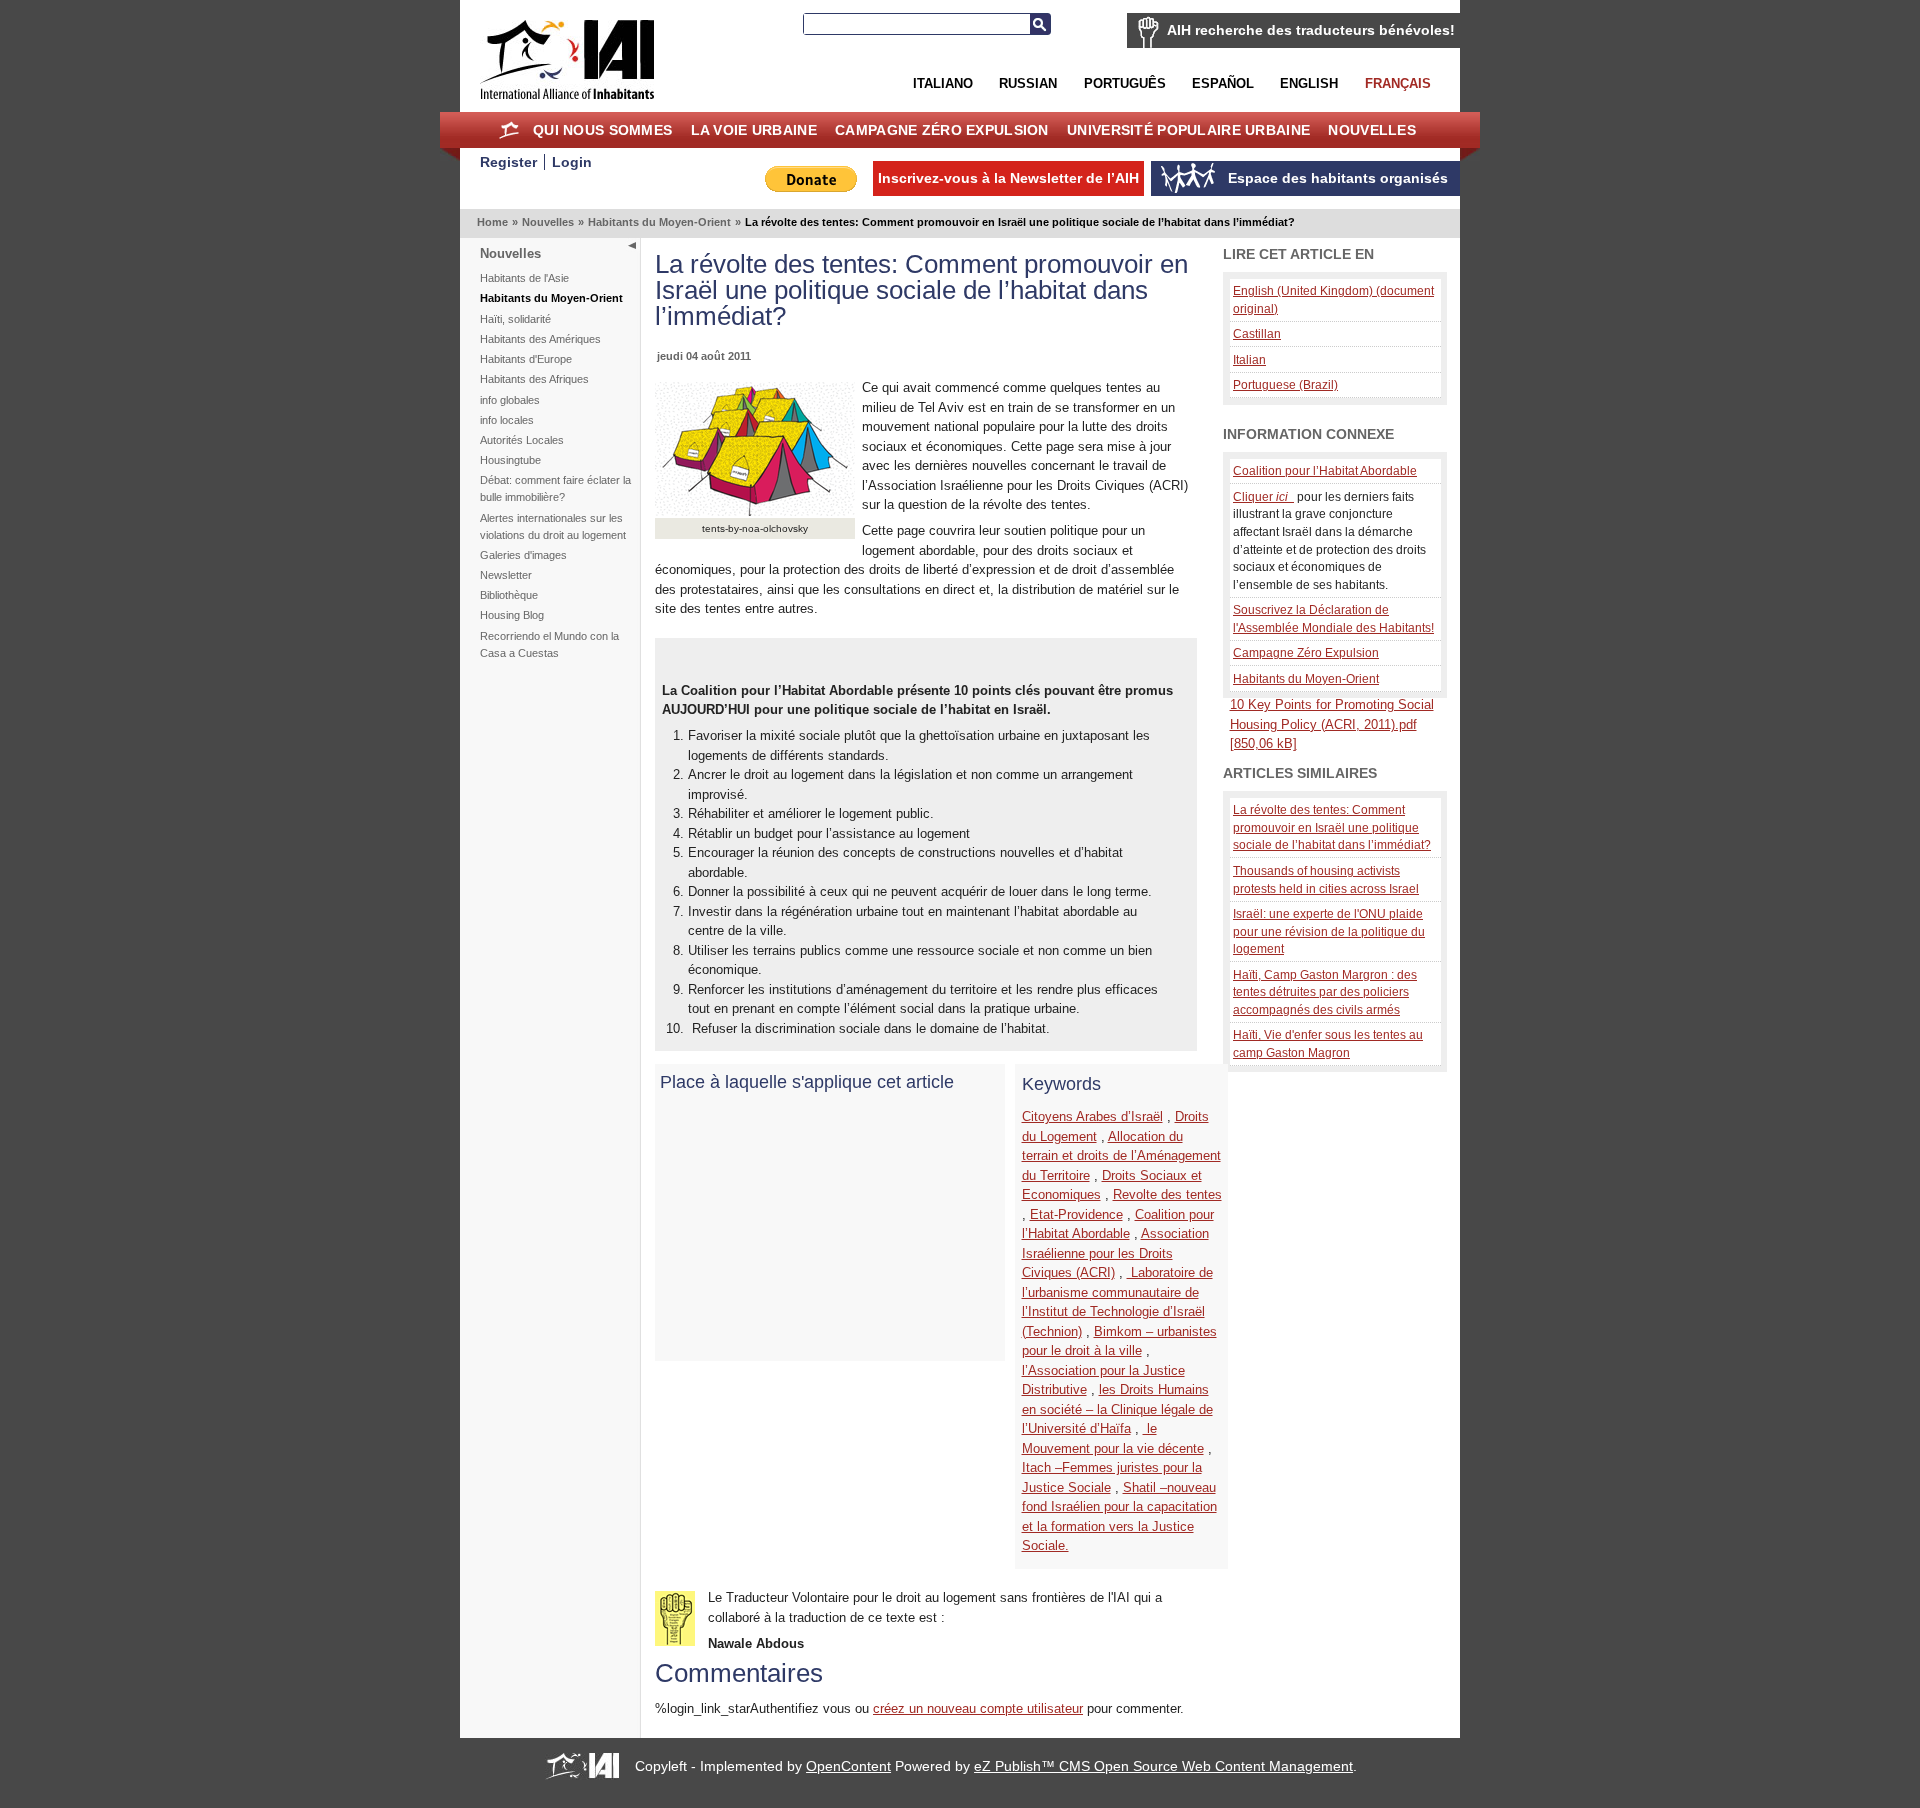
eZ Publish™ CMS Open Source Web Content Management (1163, 1766)
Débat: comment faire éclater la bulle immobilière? (555, 488)
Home (509, 130)
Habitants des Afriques (534, 379)
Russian (1028, 83)
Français (1398, 83)
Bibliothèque (509, 595)
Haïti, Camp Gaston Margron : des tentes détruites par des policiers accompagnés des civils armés (1325, 992)
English (1309, 83)
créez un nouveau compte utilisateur (978, 1708)
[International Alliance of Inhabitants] (567, 59)
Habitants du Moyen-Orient (659, 222)
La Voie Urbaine (754, 130)
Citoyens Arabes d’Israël (1092, 1116)
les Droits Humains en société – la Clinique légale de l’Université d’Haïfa (1117, 1409)
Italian (1249, 359)
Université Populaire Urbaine (1188, 130)
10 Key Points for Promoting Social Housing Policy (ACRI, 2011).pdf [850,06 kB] (1332, 724)
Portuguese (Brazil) (1285, 384)
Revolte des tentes (1167, 1194)
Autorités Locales (522, 440)
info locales (507, 420)
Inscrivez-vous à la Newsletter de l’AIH (1008, 178)
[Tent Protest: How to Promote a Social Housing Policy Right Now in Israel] (755, 511)
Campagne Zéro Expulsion (942, 130)
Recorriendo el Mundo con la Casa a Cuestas (549, 644)
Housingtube (510, 460)
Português (1125, 83)
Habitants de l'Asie (524, 278)
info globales (510, 400)
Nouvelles (1372, 130)
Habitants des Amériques (540, 339)
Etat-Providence (1076, 1214)
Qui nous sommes (602, 130)
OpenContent (848, 1766)
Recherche (1040, 24)
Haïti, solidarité (515, 319)
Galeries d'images (523, 555)
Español (1223, 83)
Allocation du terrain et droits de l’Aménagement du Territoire (1121, 1156)
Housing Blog (512, 615)
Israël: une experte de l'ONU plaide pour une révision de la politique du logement (1329, 931)
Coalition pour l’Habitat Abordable (1325, 470)
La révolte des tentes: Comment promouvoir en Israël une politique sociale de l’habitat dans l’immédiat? (1332, 827)
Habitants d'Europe (526, 359)
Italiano (943, 83)
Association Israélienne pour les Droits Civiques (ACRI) (1115, 1253)
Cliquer (1260, 496)
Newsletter (506, 575)
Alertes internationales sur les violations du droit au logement (553, 526)
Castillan (1257, 333)
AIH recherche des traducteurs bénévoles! (1311, 30)
